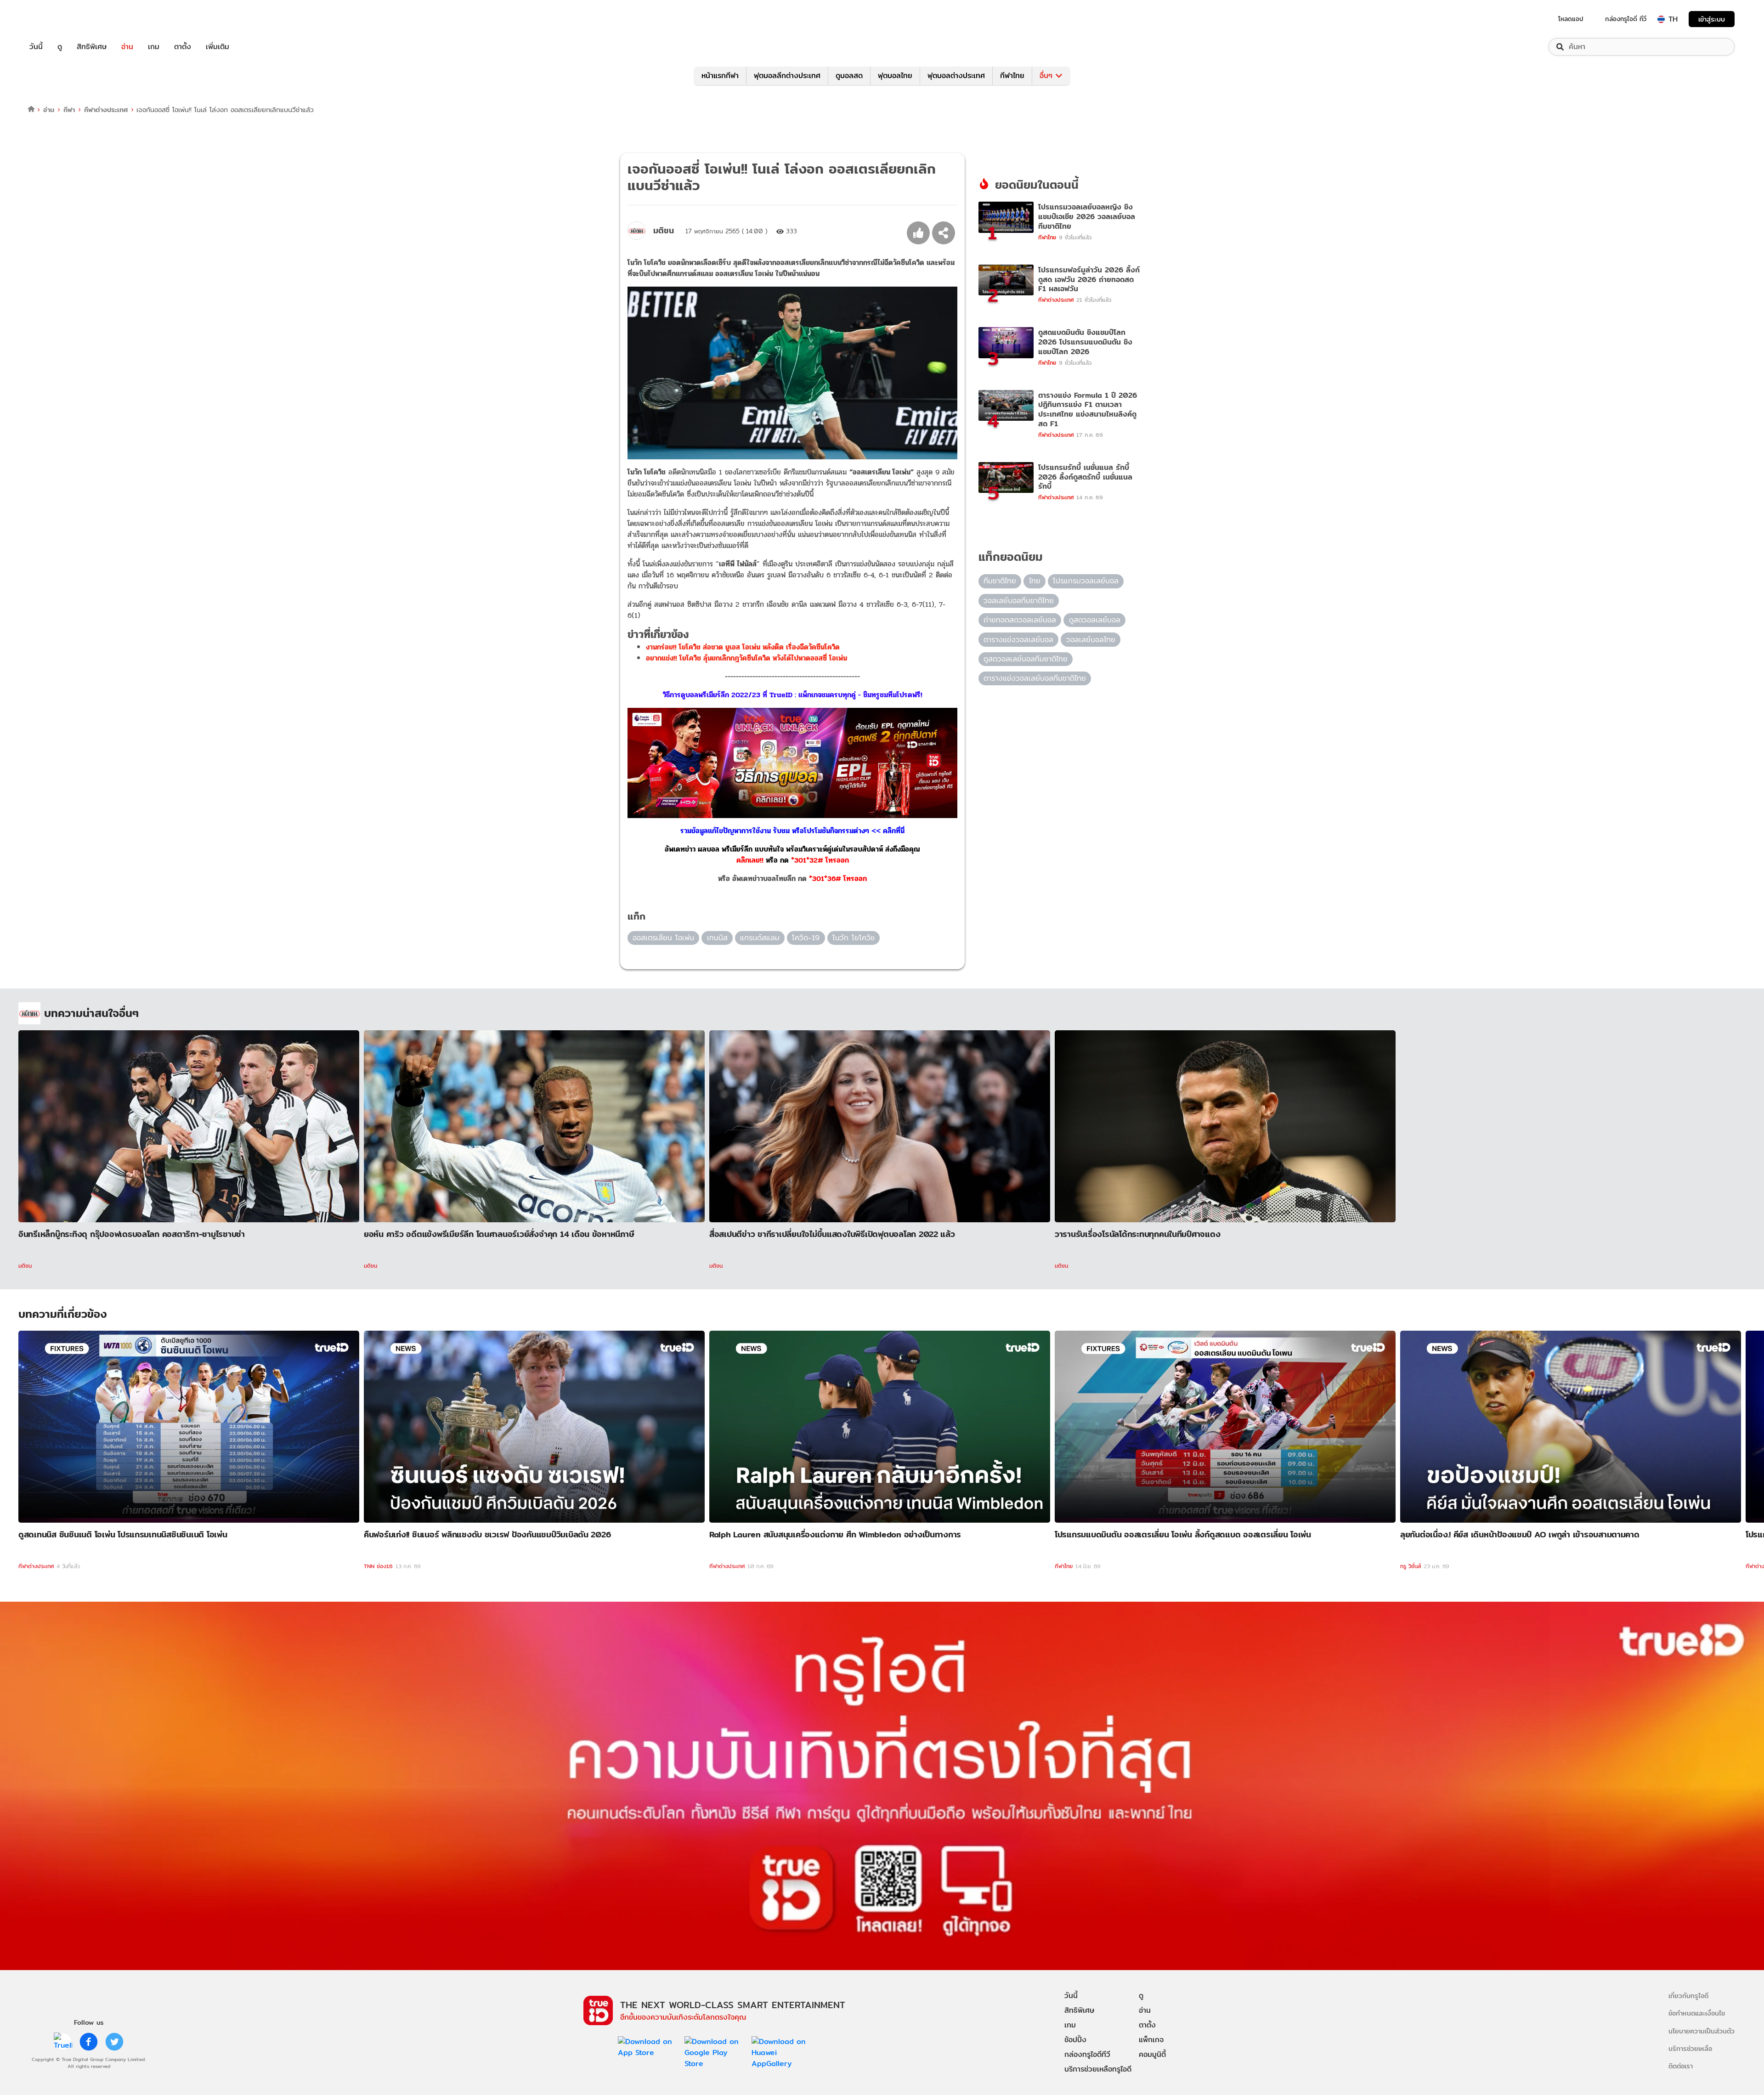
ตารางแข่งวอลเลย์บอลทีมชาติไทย (1035, 678)
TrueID (57, 19)
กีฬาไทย (1012, 76)
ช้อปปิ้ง (1075, 2040)
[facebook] (89, 2042)
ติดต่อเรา (1681, 2066)
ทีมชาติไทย (1000, 581)
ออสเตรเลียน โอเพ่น (663, 938)
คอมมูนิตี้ (1152, 2054)
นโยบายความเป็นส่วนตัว (1702, 2031)
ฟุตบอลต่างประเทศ (956, 76)
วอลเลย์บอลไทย (1091, 640)
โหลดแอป (1571, 19)
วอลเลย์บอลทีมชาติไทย (1019, 601)
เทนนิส (717, 938)
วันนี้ (36, 47)
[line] (63, 2042)
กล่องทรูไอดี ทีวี (1626, 19)
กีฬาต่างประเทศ (106, 110)
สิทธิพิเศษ (92, 47)
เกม (154, 47)
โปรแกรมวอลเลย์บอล (1086, 581)
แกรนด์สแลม (760, 938)
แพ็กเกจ (1151, 2040)
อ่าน (127, 47)
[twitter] (114, 2042)
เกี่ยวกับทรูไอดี (1688, 1996)
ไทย (1035, 581)
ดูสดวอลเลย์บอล (1095, 620)
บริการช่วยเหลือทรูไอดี (1098, 2069)
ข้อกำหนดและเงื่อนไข (1697, 2013)
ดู (60, 47)
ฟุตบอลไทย (895, 76)
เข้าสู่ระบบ (1712, 19)
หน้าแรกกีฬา (720, 76)
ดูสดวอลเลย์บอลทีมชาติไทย (1026, 659)
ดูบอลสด (849, 76)
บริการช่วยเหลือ (1690, 2048)
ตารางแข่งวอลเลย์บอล (1018, 640)
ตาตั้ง (183, 47)
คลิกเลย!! (750, 860)
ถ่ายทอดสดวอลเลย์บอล (1020, 620)
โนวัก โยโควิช (854, 938)
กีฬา (69, 110)
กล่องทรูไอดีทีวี (1087, 2054)
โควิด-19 (806, 938)
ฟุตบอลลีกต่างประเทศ (787, 76)
